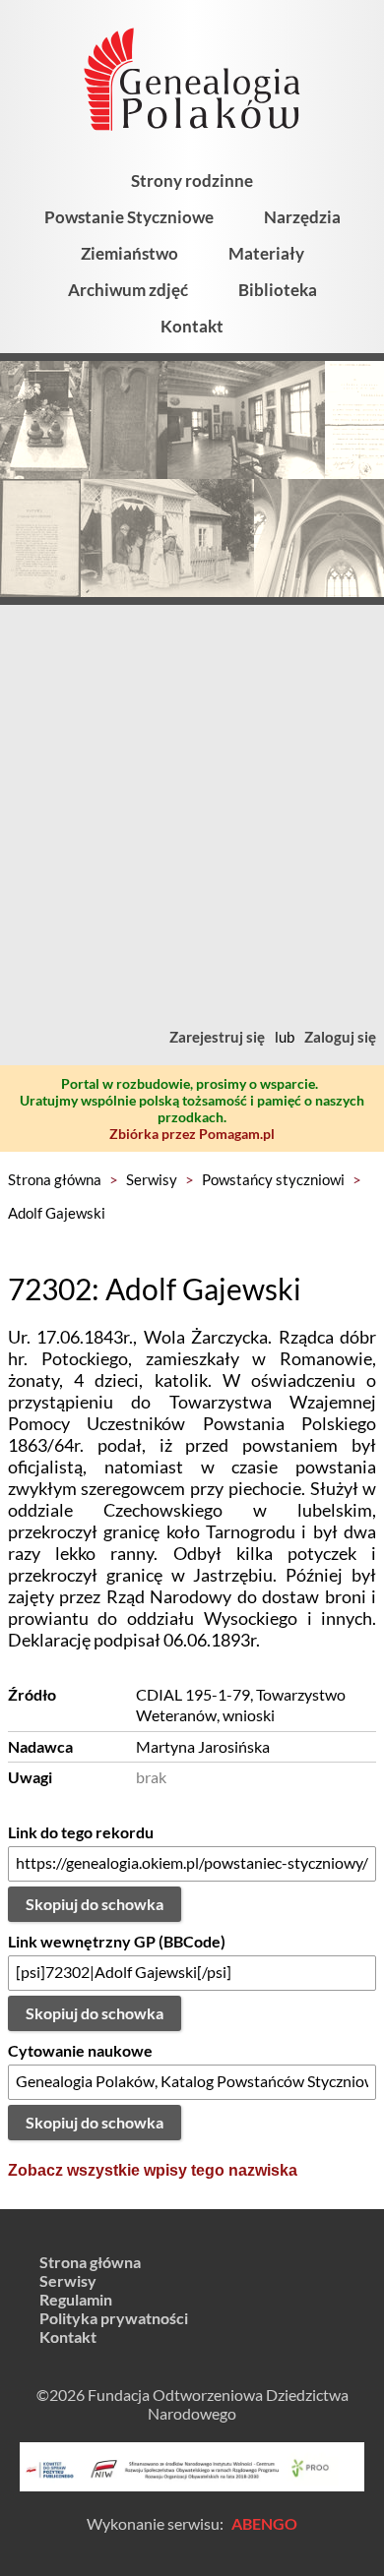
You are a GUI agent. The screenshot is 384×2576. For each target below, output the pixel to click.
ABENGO (264, 2523)
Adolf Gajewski (57, 1213)
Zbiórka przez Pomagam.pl (192, 1134)
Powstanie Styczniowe (129, 217)
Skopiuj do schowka (95, 1904)
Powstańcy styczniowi (273, 1179)
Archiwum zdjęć (128, 290)
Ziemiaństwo (129, 253)
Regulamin (76, 2299)
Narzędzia (302, 217)
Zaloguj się (340, 1037)
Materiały (266, 253)
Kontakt (192, 326)
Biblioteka (278, 290)
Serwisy (152, 1179)
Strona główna (55, 1179)
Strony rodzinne (192, 180)
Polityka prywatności (114, 2318)
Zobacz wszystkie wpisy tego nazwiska (153, 2170)
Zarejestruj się (217, 1037)
